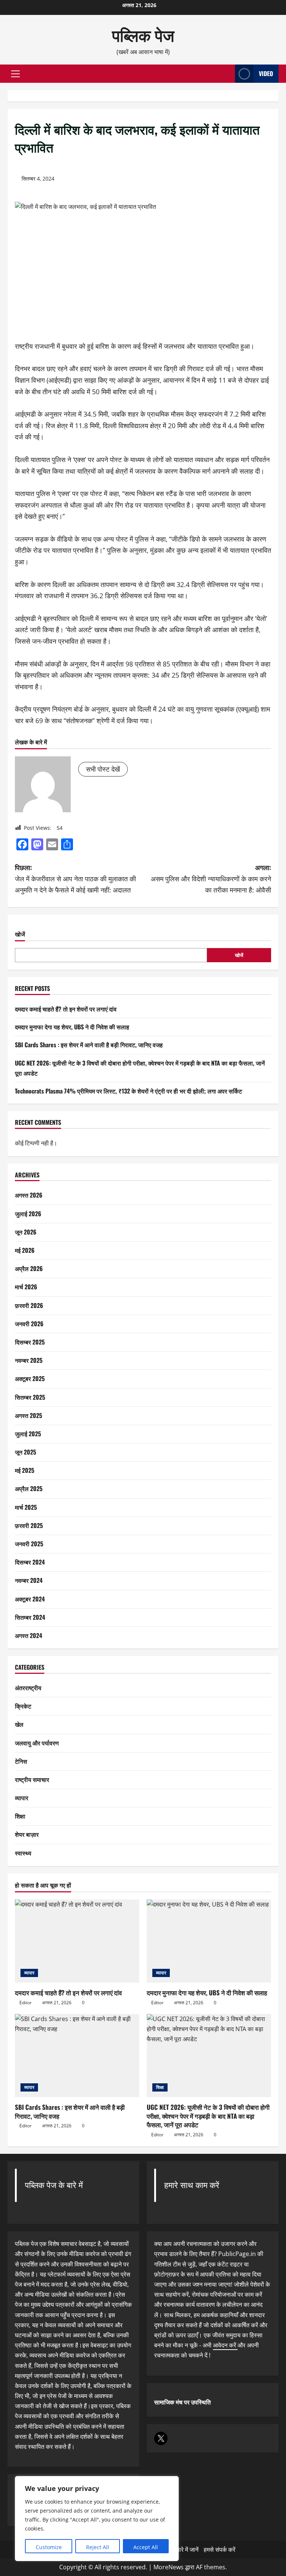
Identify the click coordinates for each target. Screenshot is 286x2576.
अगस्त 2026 (29, 1195)
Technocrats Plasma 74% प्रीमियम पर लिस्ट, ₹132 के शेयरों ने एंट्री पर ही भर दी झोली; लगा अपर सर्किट (128, 1091)
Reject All (98, 2547)
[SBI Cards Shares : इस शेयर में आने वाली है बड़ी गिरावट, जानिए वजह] (77, 2056)
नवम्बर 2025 (29, 1360)
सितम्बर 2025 (30, 1397)
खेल (19, 1724)
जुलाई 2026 (28, 1214)
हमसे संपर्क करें (220, 2550)
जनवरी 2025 (29, 1544)
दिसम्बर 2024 (30, 1562)
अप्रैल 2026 (29, 1268)
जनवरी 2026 (29, 1324)
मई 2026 (25, 1250)
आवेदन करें (225, 2345)
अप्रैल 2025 (29, 1488)
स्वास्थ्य (23, 1853)
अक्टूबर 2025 (30, 1378)
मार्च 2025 (26, 1507)
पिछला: (75, 878)
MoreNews (169, 2567)
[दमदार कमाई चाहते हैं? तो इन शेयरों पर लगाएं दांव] (77, 1941)
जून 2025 (26, 1452)
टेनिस (21, 1761)
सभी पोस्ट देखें (103, 769)
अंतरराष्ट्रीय (28, 1688)
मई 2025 (25, 1470)
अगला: (211, 878)
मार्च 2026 (26, 1287)
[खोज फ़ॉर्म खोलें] (227, 74)
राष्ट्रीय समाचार (32, 1779)
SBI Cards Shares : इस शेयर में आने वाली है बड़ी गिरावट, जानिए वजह (89, 1045)
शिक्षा (20, 1816)
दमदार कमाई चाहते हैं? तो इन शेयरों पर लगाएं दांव (66, 1009)
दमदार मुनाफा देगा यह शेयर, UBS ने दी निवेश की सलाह (72, 1027)
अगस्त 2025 (28, 1415)
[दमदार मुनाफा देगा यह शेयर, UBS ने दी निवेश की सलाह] (209, 1941)
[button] (15, 74)
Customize (49, 2547)
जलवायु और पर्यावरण (37, 1743)
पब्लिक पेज (143, 34)
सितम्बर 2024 (30, 1617)
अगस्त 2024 (28, 1635)
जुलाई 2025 (28, 1434)
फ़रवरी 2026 (29, 1305)
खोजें (20, 934)
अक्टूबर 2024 (30, 1599)
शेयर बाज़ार (27, 1834)
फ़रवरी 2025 (29, 1525)
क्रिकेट (23, 1706)
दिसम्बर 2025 (30, 1342)
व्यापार (22, 1798)
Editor (26, 2003)
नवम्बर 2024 (29, 1580)
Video (266, 73)
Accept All (146, 2547)
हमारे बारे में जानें (182, 2550)
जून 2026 (26, 1232)
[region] (97, 2519)
